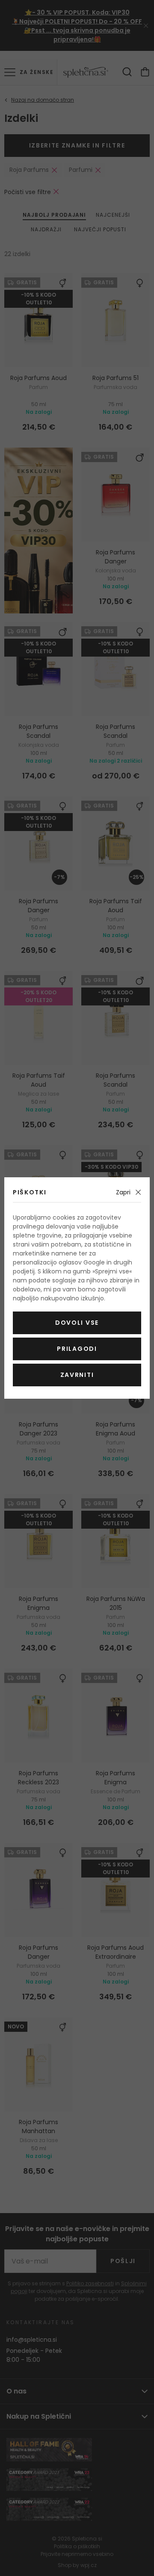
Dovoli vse (77, 1323)
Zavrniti (77, 1375)
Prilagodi (77, 1349)
